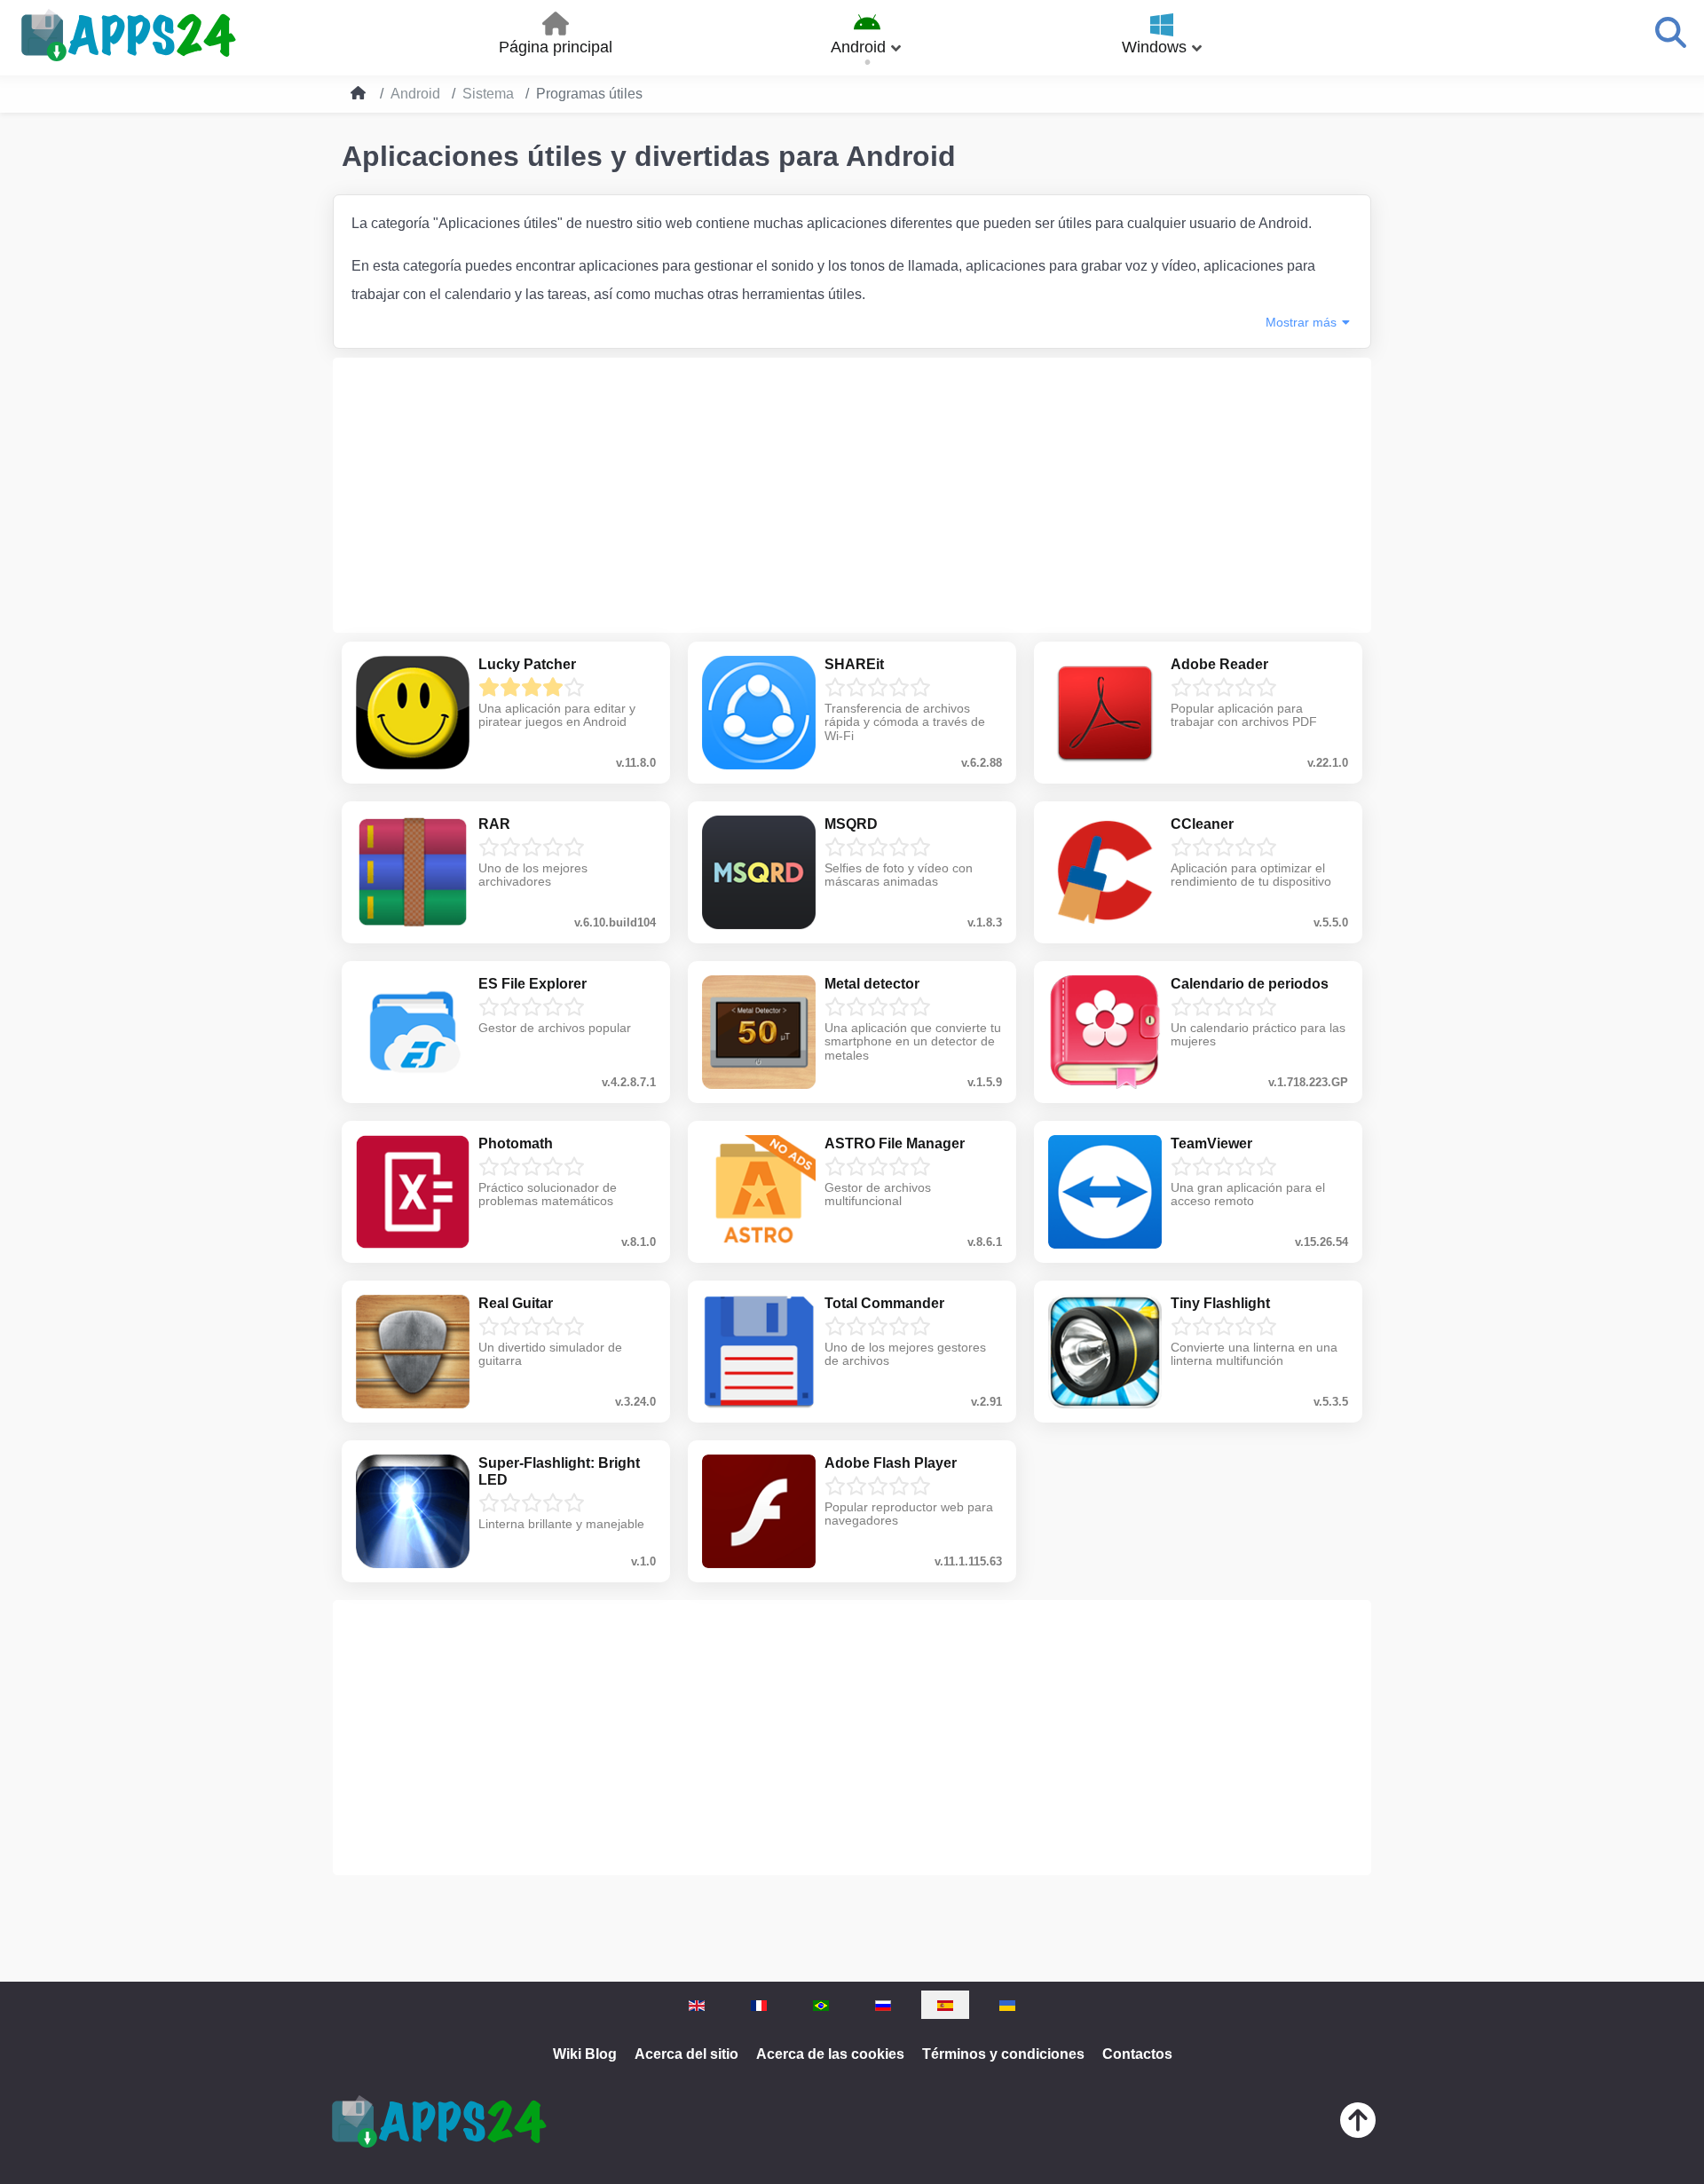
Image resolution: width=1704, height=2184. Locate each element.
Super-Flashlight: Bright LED (559, 1471)
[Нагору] (1358, 2124)
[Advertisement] (852, 495)
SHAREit (854, 664)
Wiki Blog (585, 2054)
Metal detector (872, 984)
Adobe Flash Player (891, 1463)
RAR (494, 824)
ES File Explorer (532, 984)
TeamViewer (1211, 1143)
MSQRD (851, 824)
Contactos (1137, 2054)
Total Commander (884, 1303)
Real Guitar (516, 1303)
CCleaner (1202, 824)
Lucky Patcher (527, 664)
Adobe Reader (1219, 664)
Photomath (516, 1143)
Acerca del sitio (686, 2054)
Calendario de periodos (1250, 984)
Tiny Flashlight (1220, 1303)
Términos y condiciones (1003, 2054)
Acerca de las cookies (830, 2054)
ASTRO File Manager (895, 1143)
